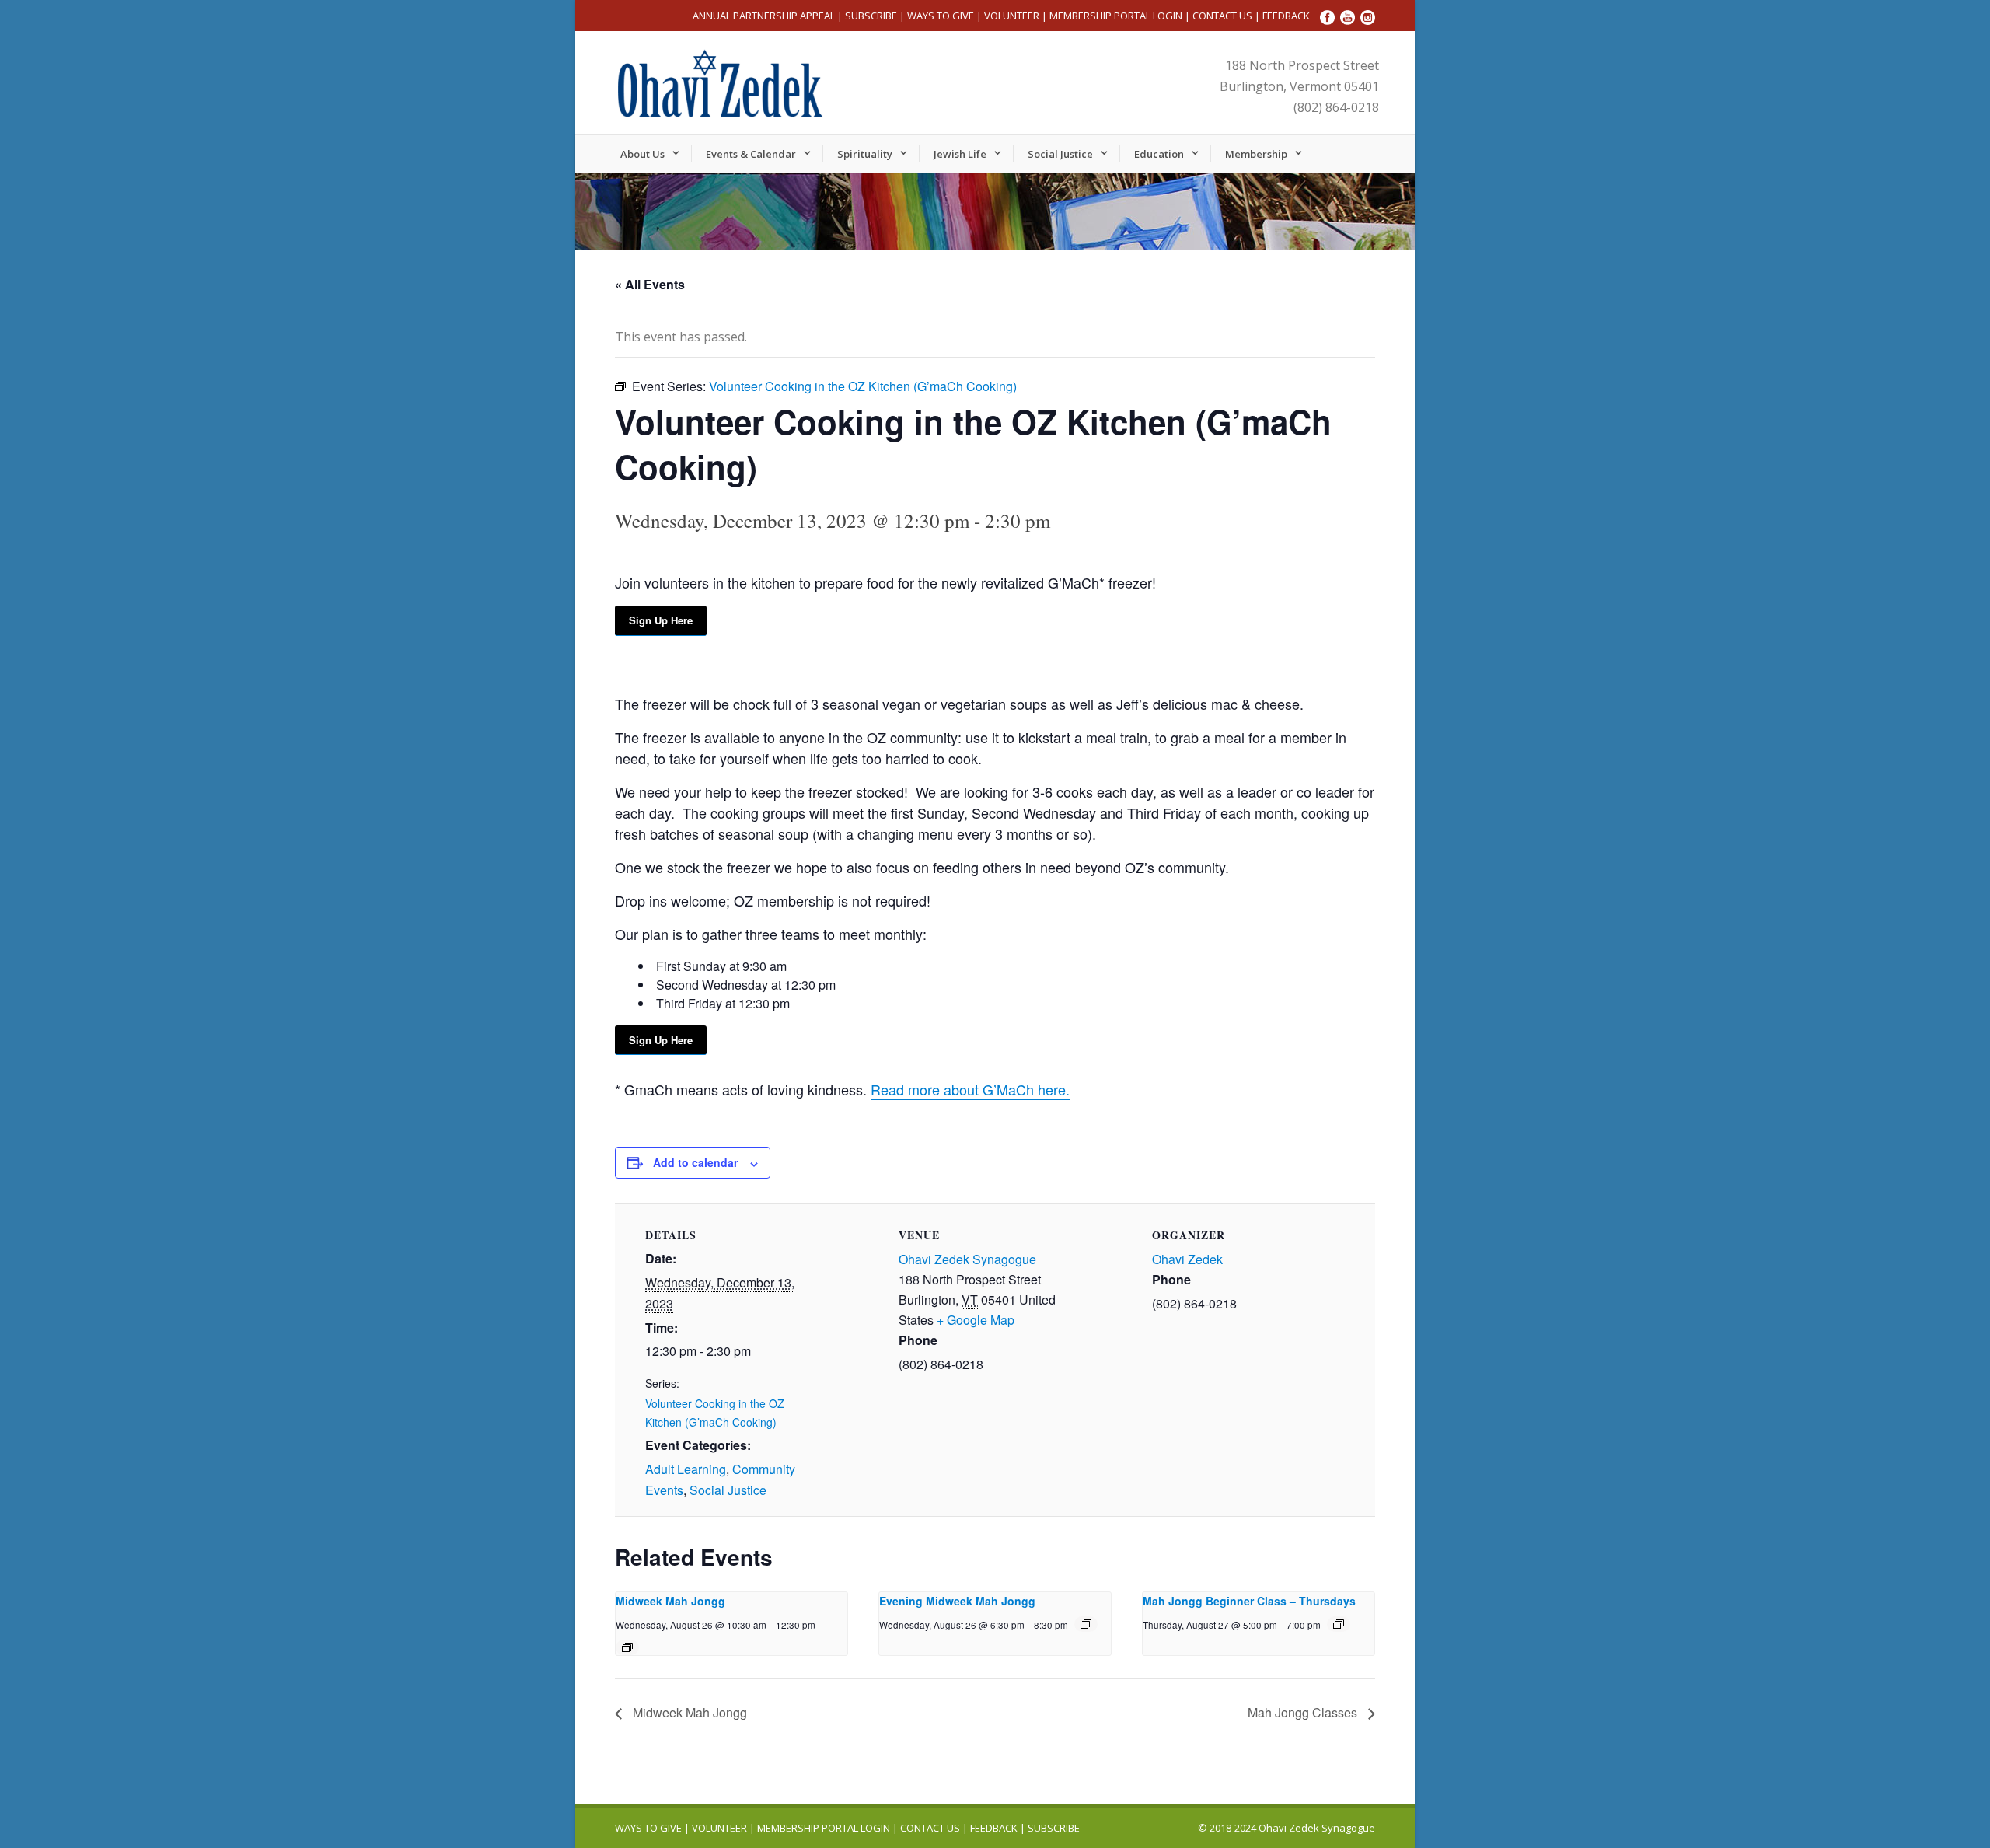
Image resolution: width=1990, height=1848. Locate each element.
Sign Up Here (661, 620)
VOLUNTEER (1012, 16)
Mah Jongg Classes (1304, 1712)
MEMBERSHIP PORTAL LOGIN (1116, 16)
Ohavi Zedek (1187, 1259)
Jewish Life (960, 154)
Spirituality (865, 154)
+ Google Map (976, 1320)
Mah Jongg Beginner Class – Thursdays (1249, 1601)
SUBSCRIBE (871, 16)
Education (1159, 154)
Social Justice (1060, 154)
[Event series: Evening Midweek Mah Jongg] (1086, 1624)
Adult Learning (686, 1469)
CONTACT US (1222, 16)
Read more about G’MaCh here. (970, 1089)
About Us (642, 154)
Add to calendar (695, 1162)
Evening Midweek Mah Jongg (957, 1601)
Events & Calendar (751, 154)
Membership (1256, 154)
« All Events (650, 284)
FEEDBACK (1286, 16)
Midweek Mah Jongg (670, 1601)
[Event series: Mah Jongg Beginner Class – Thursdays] (1339, 1624)
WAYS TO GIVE (941, 16)
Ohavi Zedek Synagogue (967, 1259)
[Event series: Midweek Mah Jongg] (627, 1647)
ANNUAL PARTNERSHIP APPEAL (764, 16)
